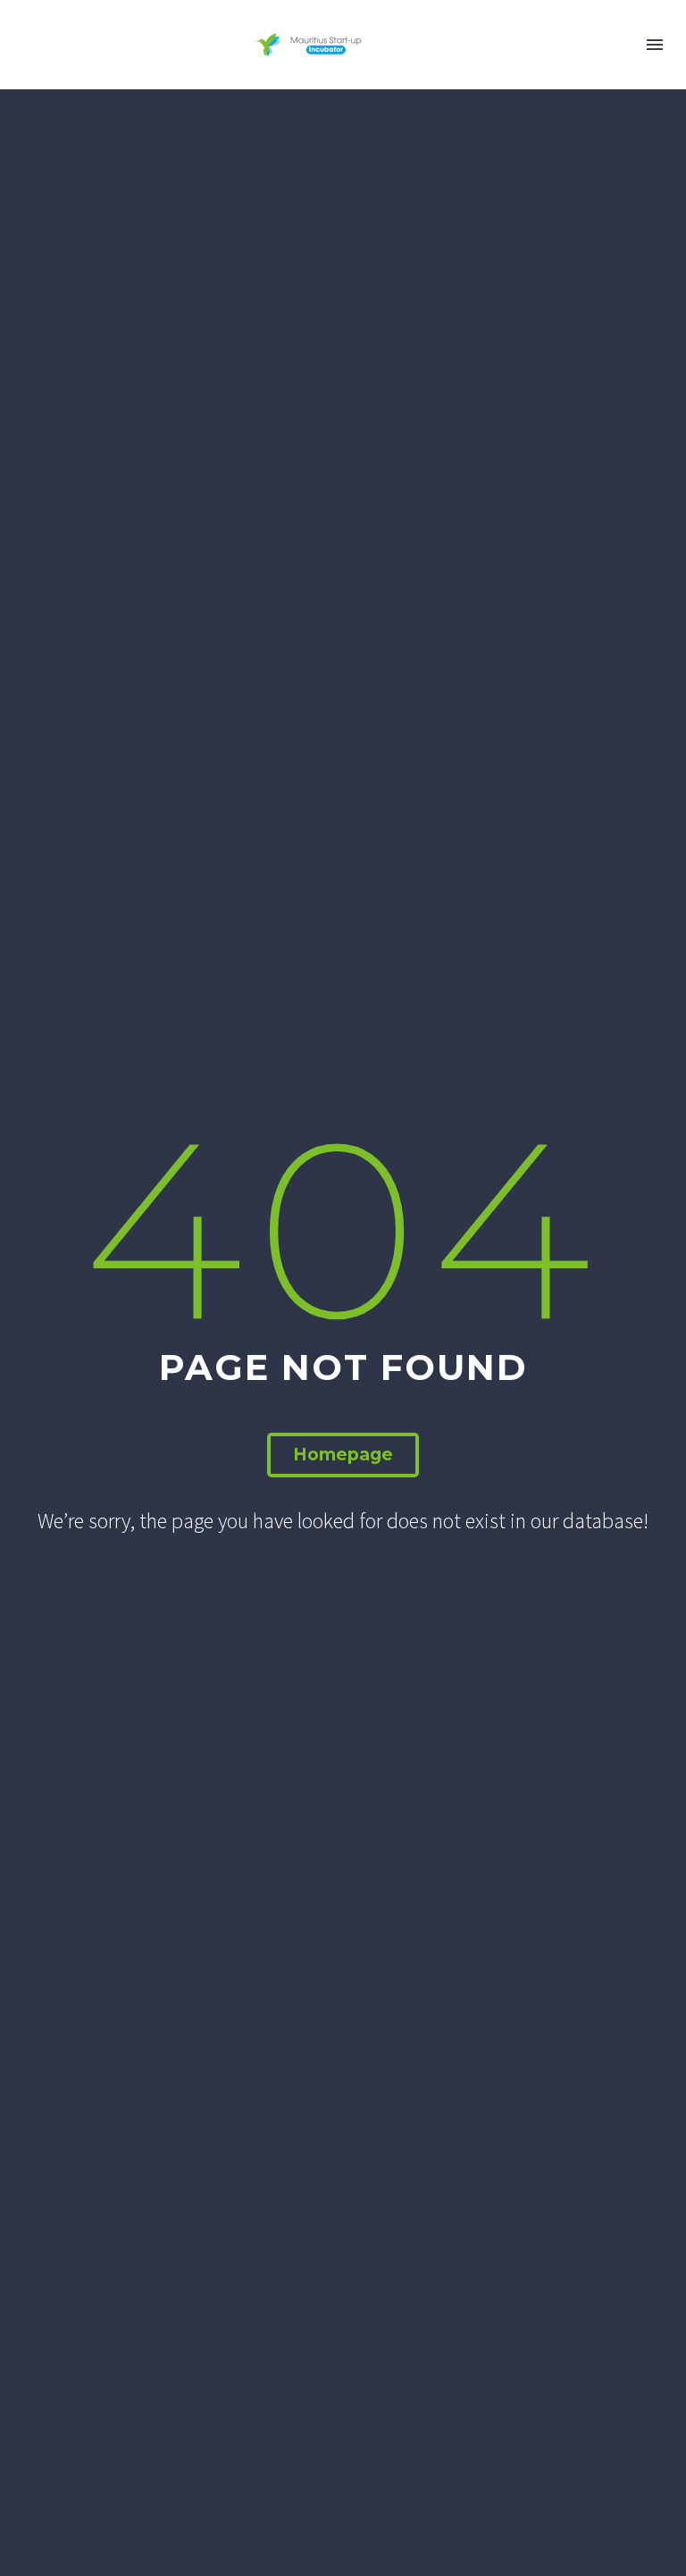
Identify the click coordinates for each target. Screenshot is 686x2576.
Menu (655, 45)
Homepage (343, 1455)
